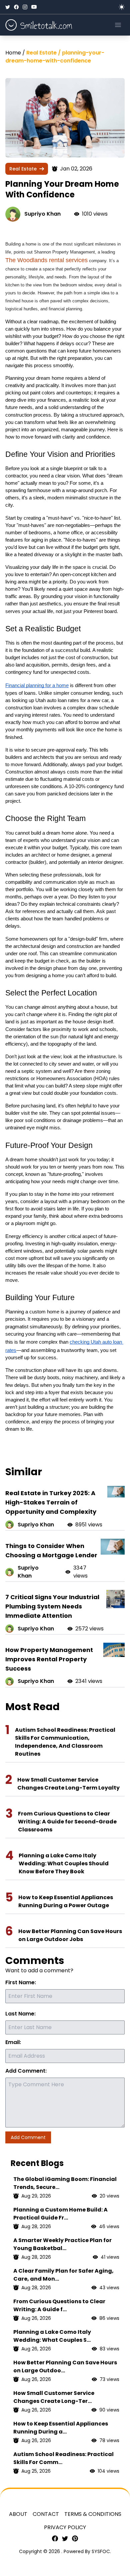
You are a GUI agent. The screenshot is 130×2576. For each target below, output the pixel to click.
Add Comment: (26, 2071)
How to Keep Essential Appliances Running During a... (61, 2428)
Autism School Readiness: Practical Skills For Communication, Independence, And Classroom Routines (65, 1742)
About (18, 2514)
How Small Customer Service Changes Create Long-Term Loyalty (68, 1784)
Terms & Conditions (93, 2514)
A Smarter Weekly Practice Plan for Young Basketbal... (62, 2244)
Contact (46, 2514)
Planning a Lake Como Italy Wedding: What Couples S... (52, 2336)
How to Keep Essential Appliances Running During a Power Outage (66, 1901)
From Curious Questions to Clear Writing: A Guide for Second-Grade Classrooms (67, 1822)
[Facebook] (16, 7)
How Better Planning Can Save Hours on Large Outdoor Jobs (70, 1935)
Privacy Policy (65, 2527)
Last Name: (20, 2014)
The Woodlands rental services (46, 260)
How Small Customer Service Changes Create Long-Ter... (54, 2397)
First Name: (21, 1982)
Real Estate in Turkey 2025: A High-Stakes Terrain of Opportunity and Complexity (51, 1502)
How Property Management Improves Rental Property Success (49, 1659)
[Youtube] (34, 7)
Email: (13, 2042)
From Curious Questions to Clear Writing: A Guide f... (59, 2305)
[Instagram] (25, 7)
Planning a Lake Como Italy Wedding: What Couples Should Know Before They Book (64, 1863)
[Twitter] (8, 7)
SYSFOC (101, 2551)
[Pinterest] (75, 2538)
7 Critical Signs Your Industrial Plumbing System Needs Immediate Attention (52, 1606)
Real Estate (23, 169)
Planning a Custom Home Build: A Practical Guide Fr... (60, 2214)
